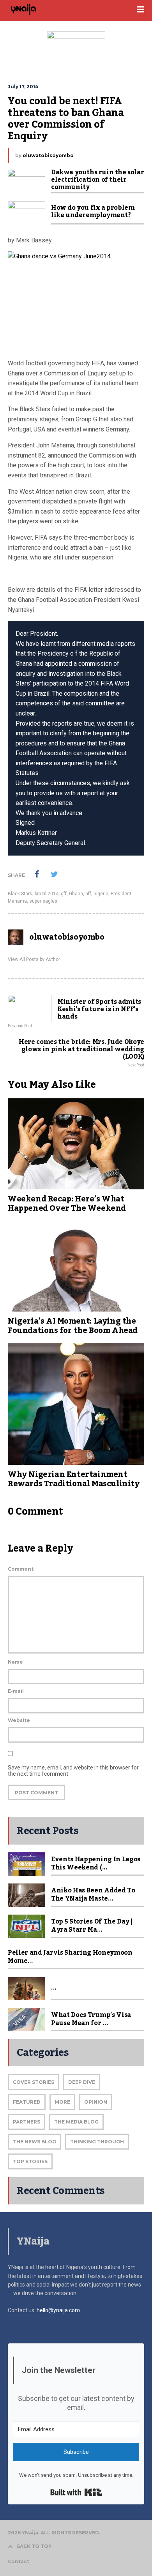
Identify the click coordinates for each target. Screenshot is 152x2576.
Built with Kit (76, 2492)
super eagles (43, 901)
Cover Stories (34, 2082)
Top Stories (30, 2161)
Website (19, 1720)
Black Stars (20, 894)
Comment (21, 1569)
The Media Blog (76, 2122)
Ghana (76, 894)
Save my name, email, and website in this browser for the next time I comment (73, 1771)
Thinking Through (97, 2142)
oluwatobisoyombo (48, 155)
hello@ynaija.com (58, 2310)
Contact (19, 2561)
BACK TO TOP (34, 2546)
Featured (27, 2102)
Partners (27, 2122)
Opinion (96, 2102)
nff (88, 894)
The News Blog (34, 2142)
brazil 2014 (47, 894)
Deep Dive (82, 2082)
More (62, 2102)
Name (15, 1662)
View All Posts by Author (34, 959)
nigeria (101, 894)
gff (64, 894)
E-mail (16, 1691)
